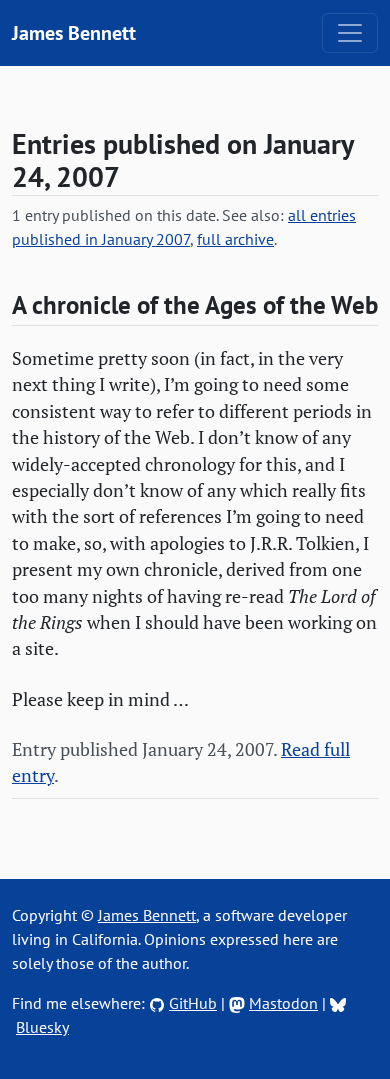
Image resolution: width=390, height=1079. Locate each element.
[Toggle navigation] (350, 33)
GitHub (193, 1003)
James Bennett (74, 33)
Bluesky (42, 1027)
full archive (235, 239)
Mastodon (283, 1003)
